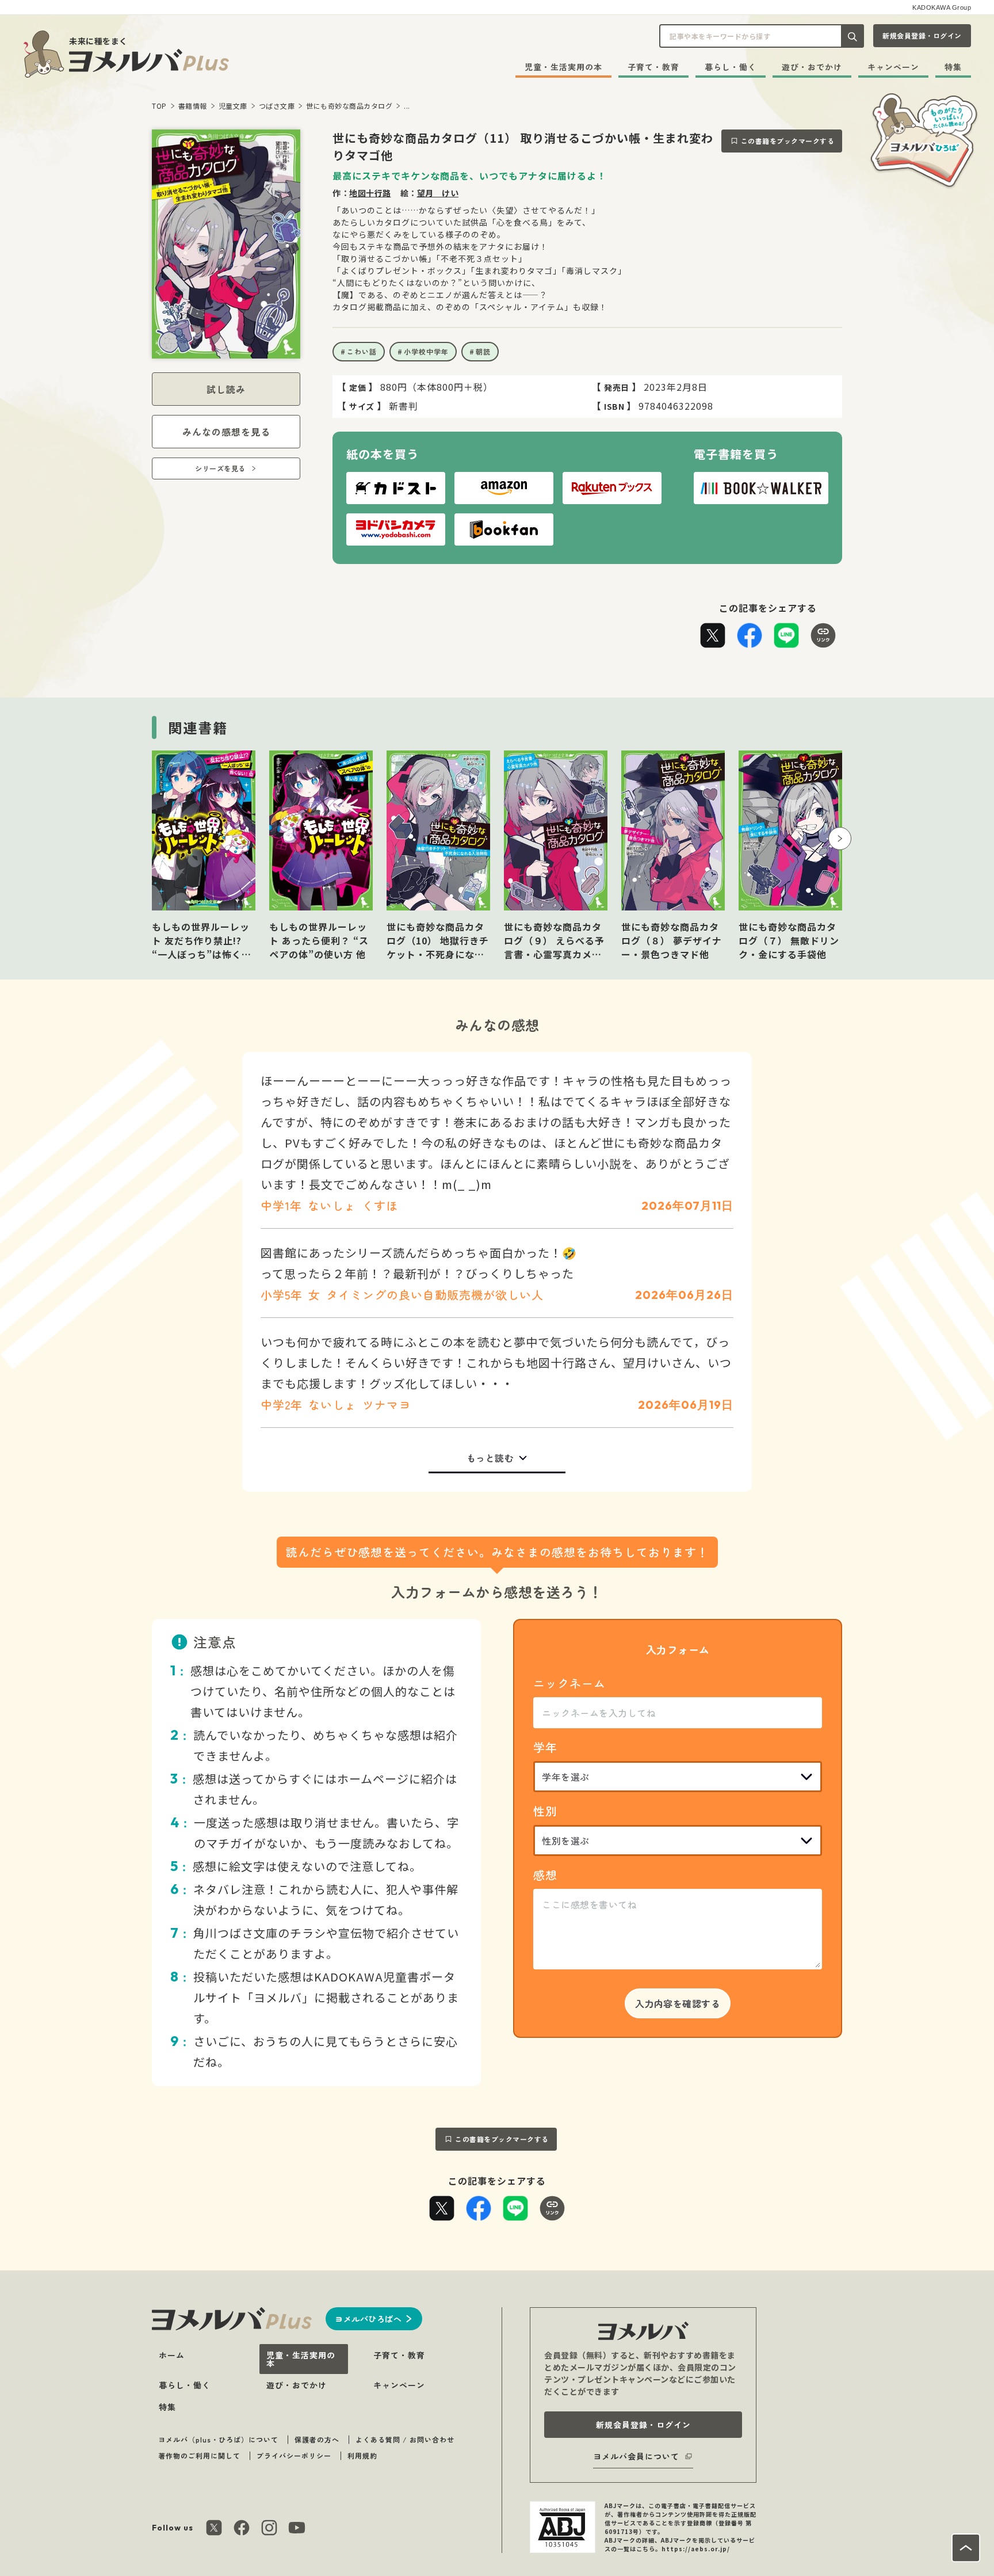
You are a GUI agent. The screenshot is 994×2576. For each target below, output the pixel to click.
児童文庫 (233, 106)
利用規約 (362, 2455)
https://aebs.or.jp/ (696, 2549)
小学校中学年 (426, 351)
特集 (953, 67)
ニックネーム (569, 1683)
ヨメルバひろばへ (368, 2319)
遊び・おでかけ (812, 67)
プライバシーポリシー (294, 2455)
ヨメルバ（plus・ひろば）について (218, 2439)
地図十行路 (370, 193)
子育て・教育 (653, 67)
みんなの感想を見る (226, 432)
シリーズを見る (220, 468)
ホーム (172, 2355)
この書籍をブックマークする (788, 141)
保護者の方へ (317, 2439)
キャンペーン (893, 67)
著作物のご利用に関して (199, 2455)
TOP (159, 106)
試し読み (226, 389)
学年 (545, 1747)
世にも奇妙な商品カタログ (349, 106)
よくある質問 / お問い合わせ (405, 2439)
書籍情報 (193, 106)
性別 (545, 1811)
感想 (545, 1875)
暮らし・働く (731, 67)
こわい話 (362, 351)
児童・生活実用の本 (563, 67)
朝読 (483, 351)
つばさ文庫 (277, 106)
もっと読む (490, 1458)
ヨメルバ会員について (636, 2456)
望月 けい (438, 193)
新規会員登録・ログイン (922, 35)
